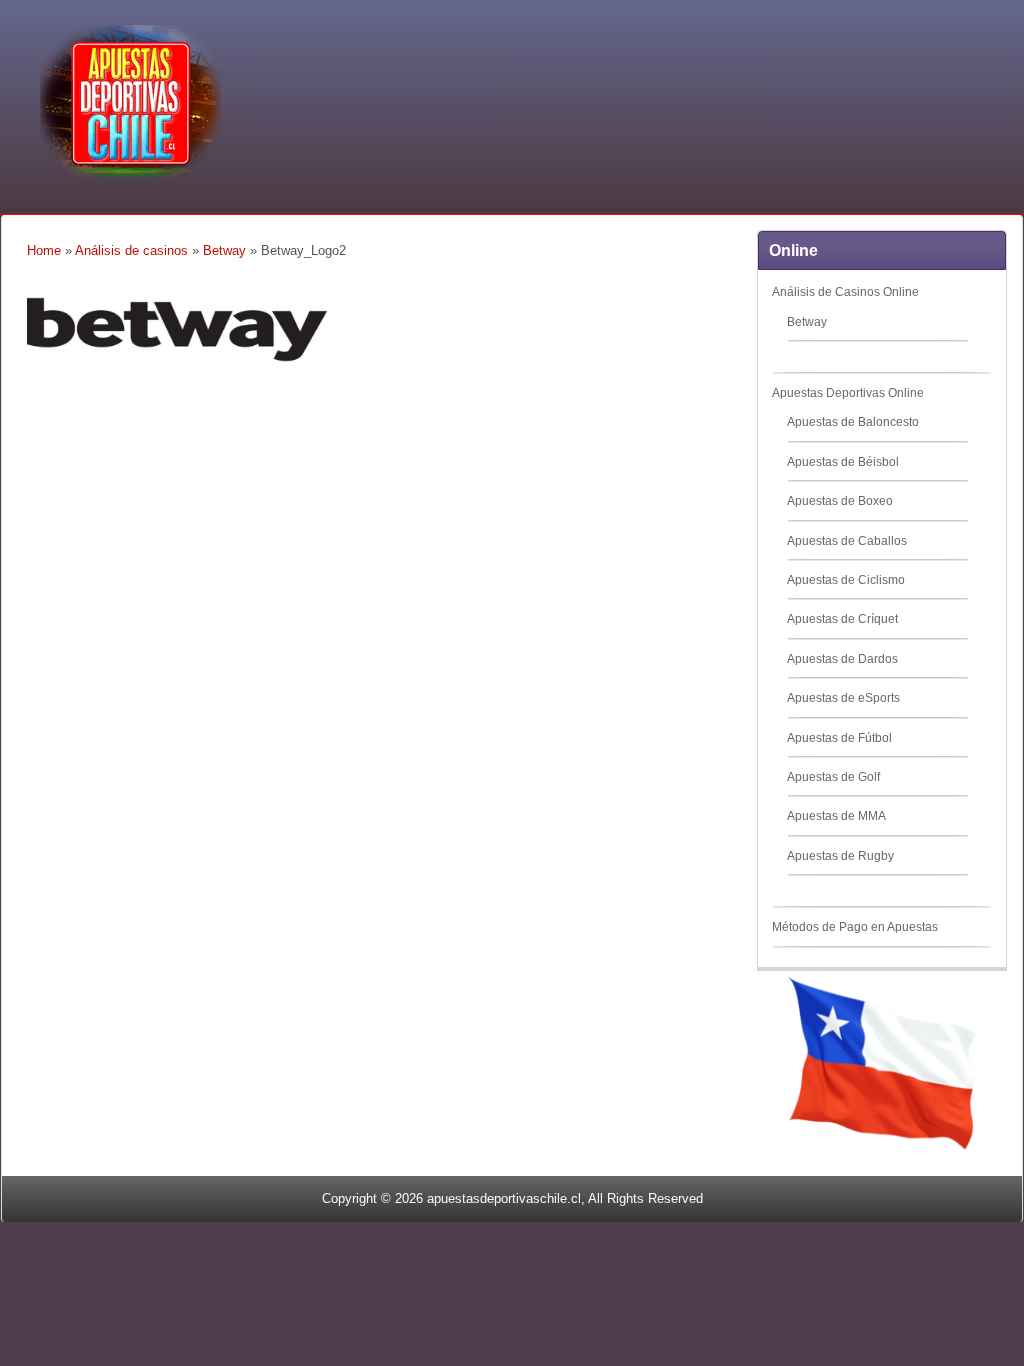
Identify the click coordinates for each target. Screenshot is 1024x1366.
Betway (224, 250)
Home (44, 250)
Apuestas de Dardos (842, 659)
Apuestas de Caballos (847, 541)
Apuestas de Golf (833, 777)
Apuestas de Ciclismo (846, 580)
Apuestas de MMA (836, 816)
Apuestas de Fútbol (839, 738)
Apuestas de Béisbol (843, 462)
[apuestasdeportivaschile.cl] (130, 173)
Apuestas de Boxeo (840, 501)
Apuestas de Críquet (842, 619)
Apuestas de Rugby (840, 856)
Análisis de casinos (131, 250)
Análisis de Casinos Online (845, 292)
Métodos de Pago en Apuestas (855, 927)
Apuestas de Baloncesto (853, 422)
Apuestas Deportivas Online (848, 393)
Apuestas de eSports (843, 698)
